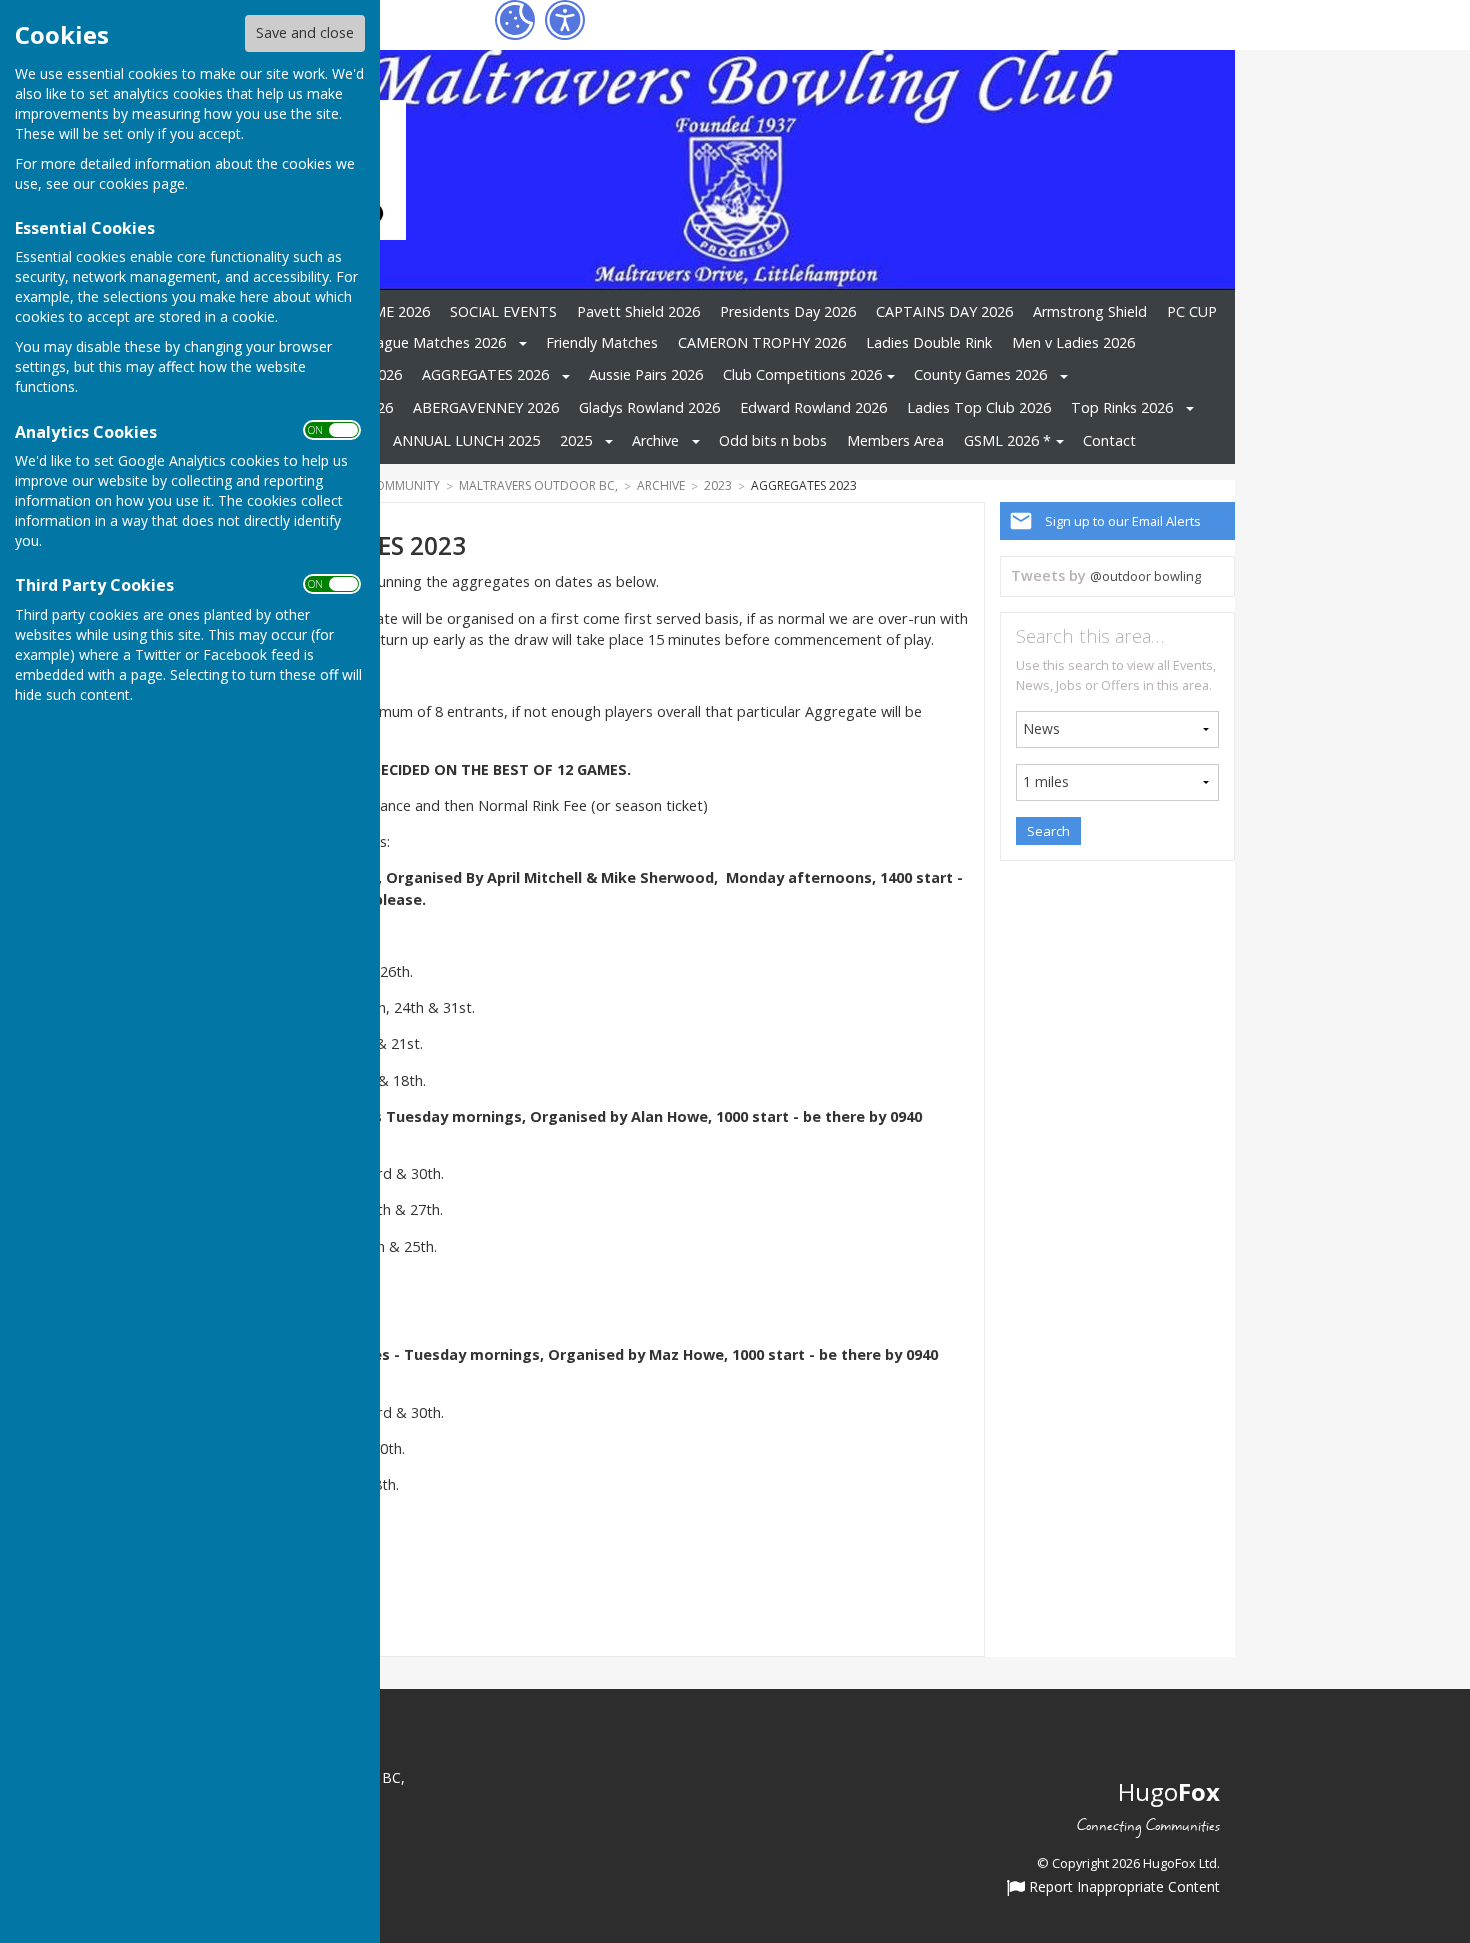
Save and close (305, 32)
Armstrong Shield (1090, 311)
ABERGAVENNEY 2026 (486, 407)
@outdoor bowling (1145, 576)
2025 (576, 440)
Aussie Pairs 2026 (646, 374)
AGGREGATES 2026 (485, 374)
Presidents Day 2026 (788, 311)
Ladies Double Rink (929, 342)
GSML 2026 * (1007, 440)
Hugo (1169, 1791)
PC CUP (1192, 311)
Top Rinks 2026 (1122, 407)
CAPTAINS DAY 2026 (944, 311)
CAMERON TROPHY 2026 (762, 342)
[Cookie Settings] (515, 20)
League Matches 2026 (433, 342)
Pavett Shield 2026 (638, 311)
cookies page (142, 183)
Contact (1109, 440)
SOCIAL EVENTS (503, 311)
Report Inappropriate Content (1122, 1888)
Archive (655, 440)
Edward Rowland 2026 (813, 407)
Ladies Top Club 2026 (979, 407)
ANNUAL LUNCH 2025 (466, 440)
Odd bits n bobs (773, 440)
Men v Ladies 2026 (1073, 342)
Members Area (895, 440)
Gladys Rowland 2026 (649, 407)
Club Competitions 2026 (802, 374)
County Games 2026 (980, 374)
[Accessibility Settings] (565, 20)
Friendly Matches (602, 342)
